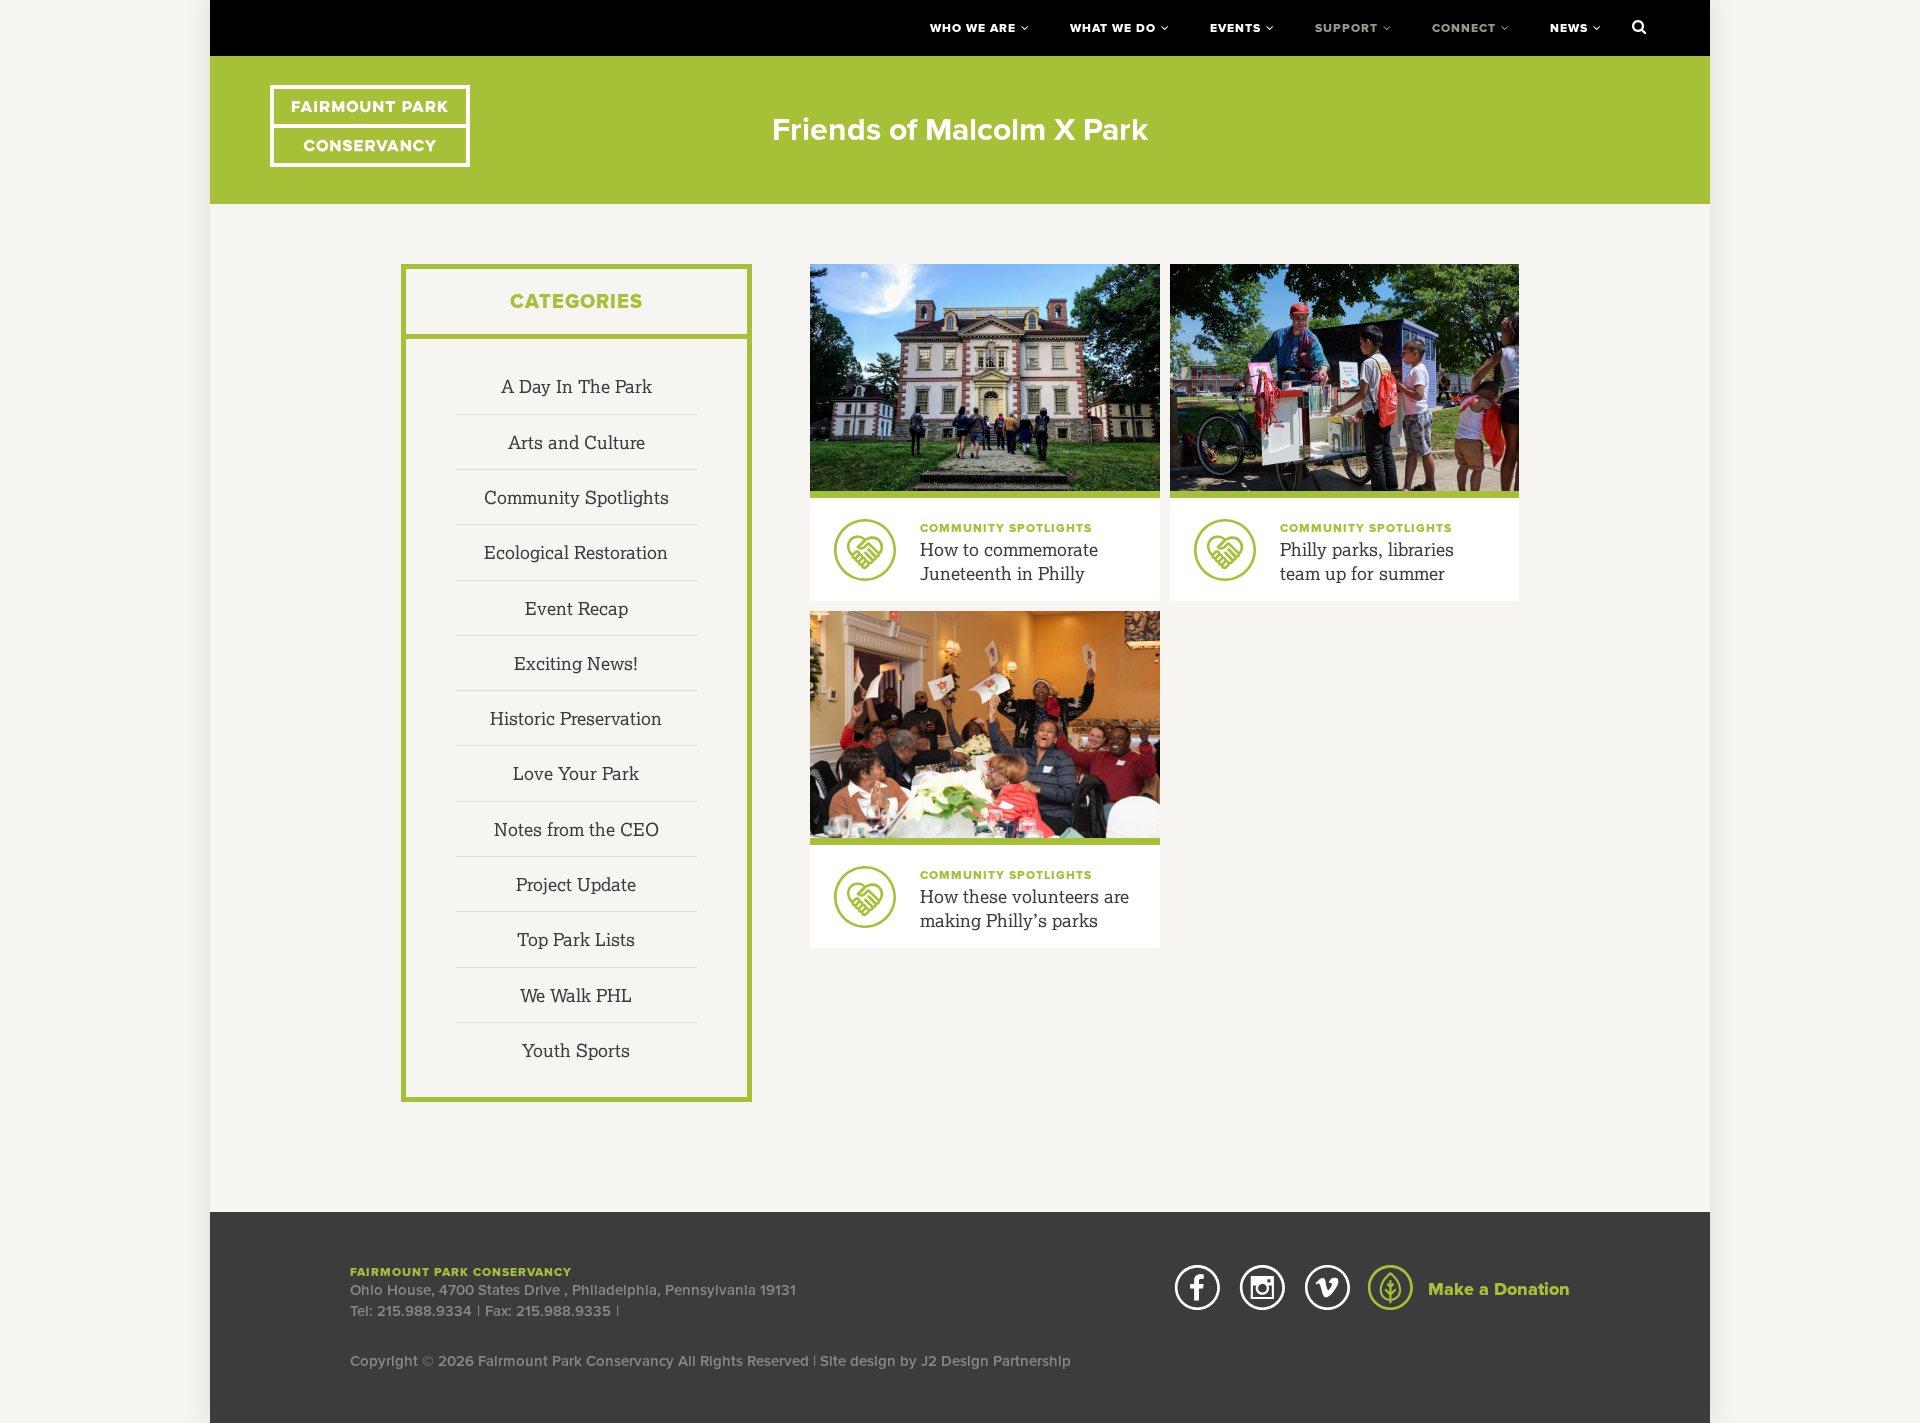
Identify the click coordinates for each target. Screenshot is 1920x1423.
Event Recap (576, 608)
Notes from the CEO (576, 829)
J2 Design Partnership (996, 1361)
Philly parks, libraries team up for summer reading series (1367, 573)
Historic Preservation (576, 718)
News (1569, 28)
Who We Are (973, 28)
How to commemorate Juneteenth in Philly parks (1009, 573)
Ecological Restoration (576, 552)
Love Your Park (576, 773)
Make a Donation (1496, 1289)
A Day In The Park (576, 386)
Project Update (576, 884)
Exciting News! (576, 663)
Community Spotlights (576, 497)
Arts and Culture (576, 442)
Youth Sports (576, 1050)
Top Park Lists (576, 939)
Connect (1464, 28)
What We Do (1113, 28)
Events (1235, 28)
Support (1346, 28)
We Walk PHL (576, 995)
